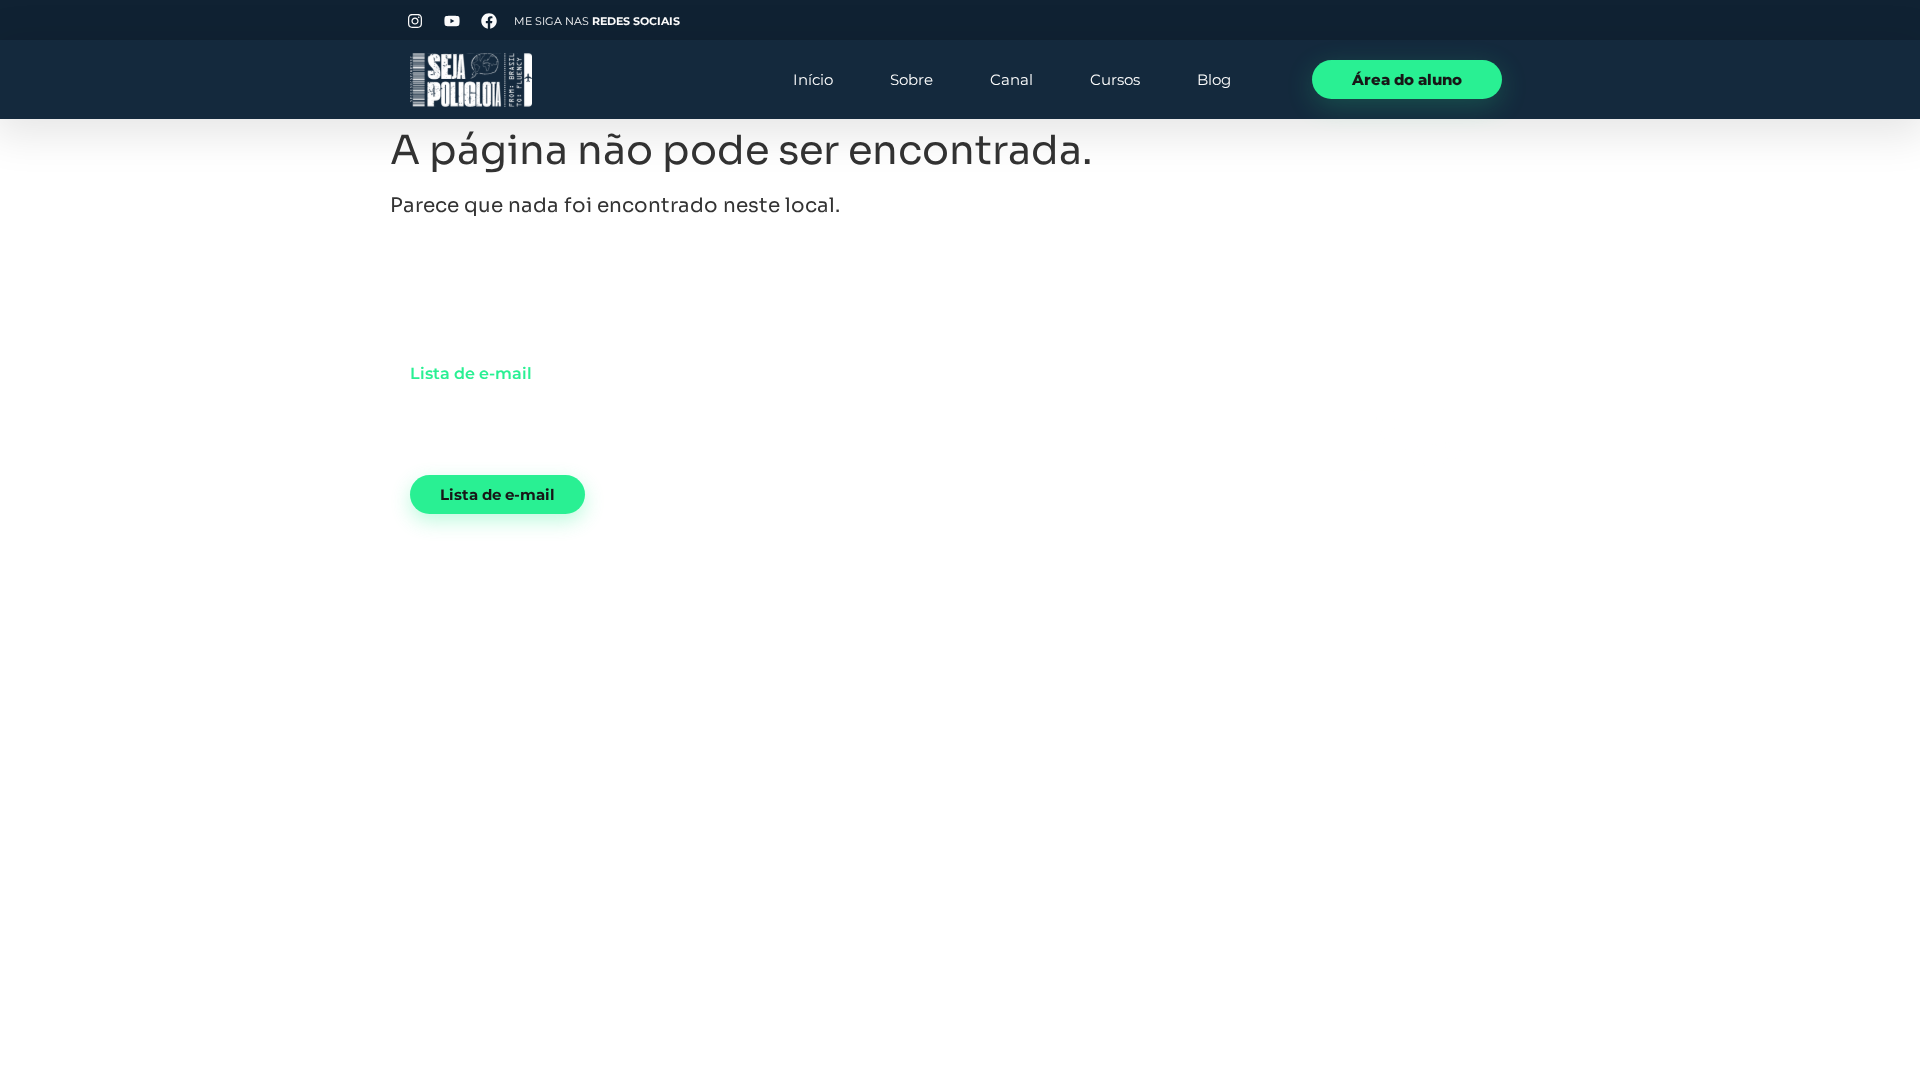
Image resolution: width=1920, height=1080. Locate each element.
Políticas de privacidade (1527, 639)
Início (813, 79)
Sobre (911, 79)
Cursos (1115, 79)
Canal (1011, 79)
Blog (1214, 79)
